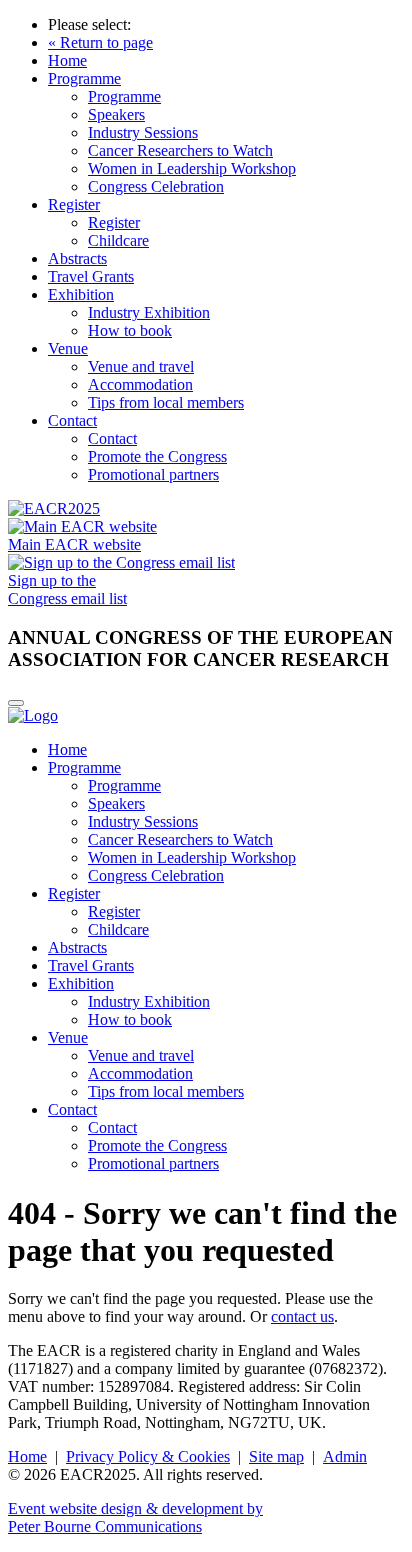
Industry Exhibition (149, 312)
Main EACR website (74, 544)
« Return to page (100, 42)
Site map (276, 1456)
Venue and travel (141, 366)
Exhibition (81, 294)
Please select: (89, 24)
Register (74, 204)
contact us (302, 1316)
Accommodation (140, 384)
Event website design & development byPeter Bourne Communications (135, 1517)
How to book (130, 330)
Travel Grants (91, 276)
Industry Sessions (143, 132)
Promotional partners (153, 474)
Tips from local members (166, 402)
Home (67, 60)
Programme (84, 78)
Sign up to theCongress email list (67, 589)
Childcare (118, 240)
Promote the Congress (157, 456)
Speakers (116, 114)
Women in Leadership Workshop (192, 168)
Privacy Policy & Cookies (148, 1456)
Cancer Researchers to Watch (180, 150)
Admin (345, 1456)
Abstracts (77, 258)
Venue (68, 348)
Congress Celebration (156, 186)
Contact (72, 420)
